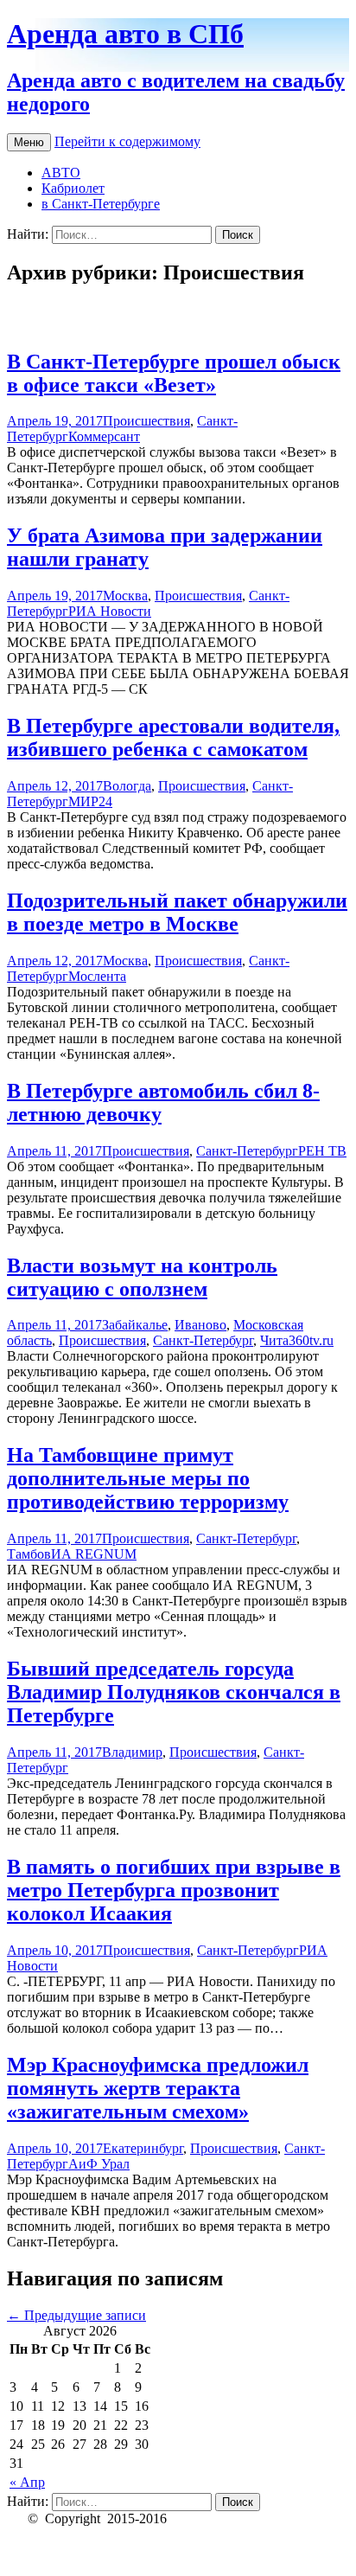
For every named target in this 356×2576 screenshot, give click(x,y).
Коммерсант (104, 436)
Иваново (200, 1325)
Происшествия (146, 421)
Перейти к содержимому (127, 141)
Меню (29, 142)
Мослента (97, 976)
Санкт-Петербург (247, 1151)
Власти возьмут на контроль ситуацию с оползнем (142, 1277)
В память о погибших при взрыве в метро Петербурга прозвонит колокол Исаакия (174, 1890)
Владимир (132, 1752)
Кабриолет (73, 188)
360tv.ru (311, 1340)
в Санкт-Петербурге (101, 204)
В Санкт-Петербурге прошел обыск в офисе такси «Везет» (174, 373)
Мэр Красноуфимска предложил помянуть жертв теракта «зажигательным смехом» (158, 2088)
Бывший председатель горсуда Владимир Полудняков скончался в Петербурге (174, 1692)
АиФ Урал (99, 2164)
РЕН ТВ (322, 1151)
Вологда (127, 786)
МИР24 (90, 801)
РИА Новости (110, 611)
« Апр (27, 2482)
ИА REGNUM (94, 1554)
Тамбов (29, 1554)
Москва (125, 596)
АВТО (61, 173)
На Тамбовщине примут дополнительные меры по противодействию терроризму (148, 1478)
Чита (274, 1340)
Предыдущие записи (76, 2315)
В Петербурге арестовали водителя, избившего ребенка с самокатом (173, 737)
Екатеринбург (143, 2148)
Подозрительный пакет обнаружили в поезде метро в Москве (177, 912)
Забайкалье (135, 1325)
